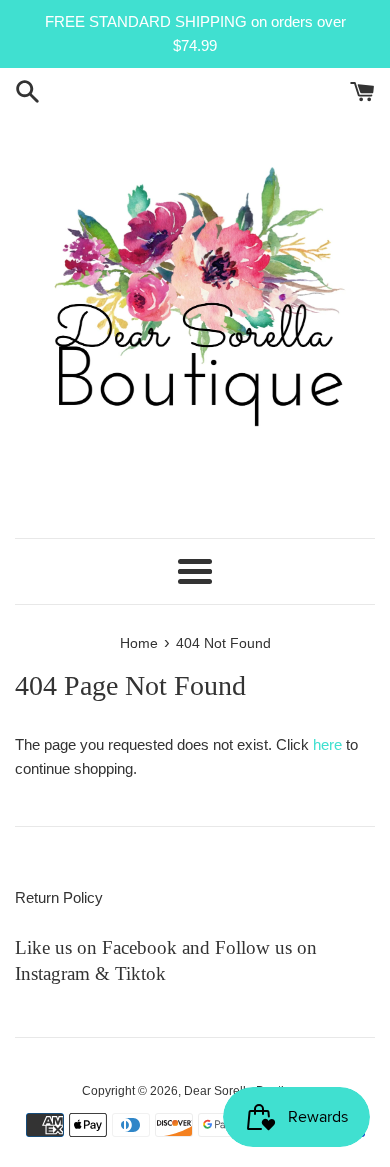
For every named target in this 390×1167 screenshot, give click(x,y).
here (327, 744)
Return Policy (59, 897)
